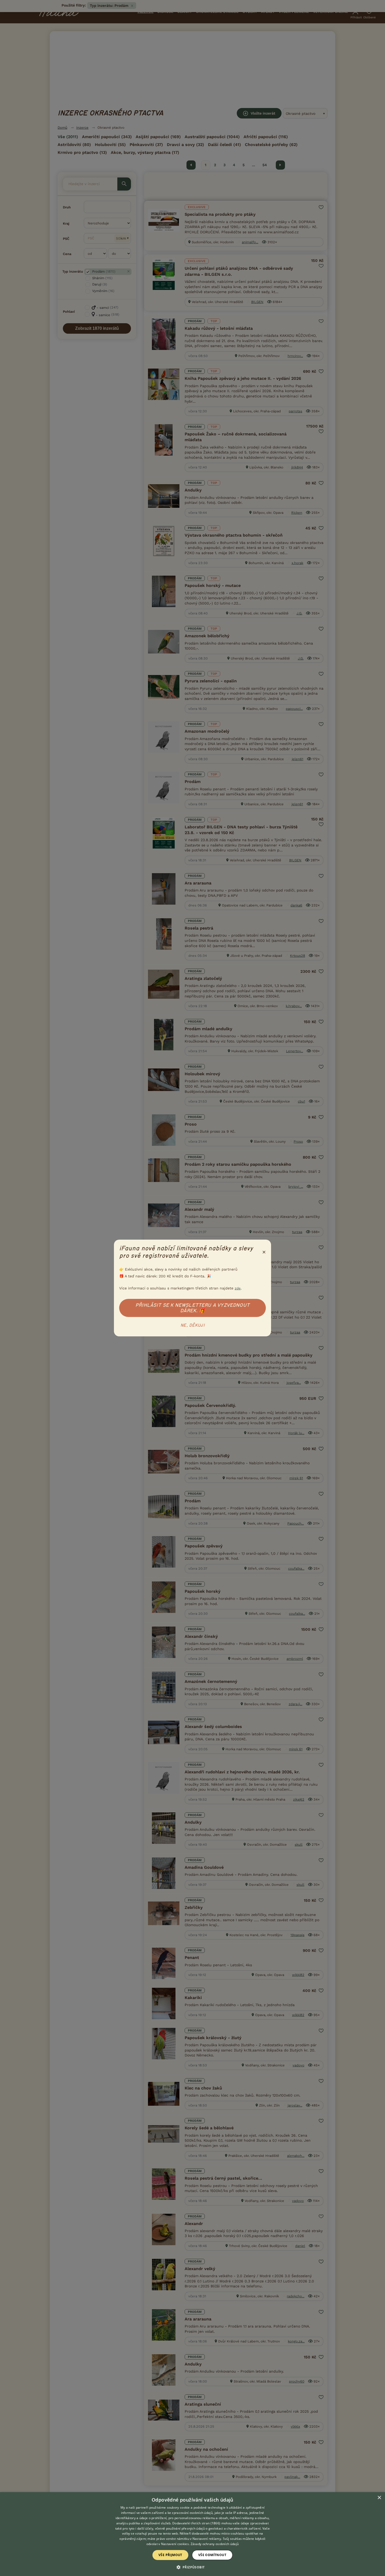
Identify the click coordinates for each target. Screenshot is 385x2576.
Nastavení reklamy (207, 2539)
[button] (193, 2567)
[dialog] (192, 2534)
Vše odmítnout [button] (212, 2555)
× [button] (379, 2498)
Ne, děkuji (192, 1325)
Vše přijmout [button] (170, 2555)
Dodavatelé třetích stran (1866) (196, 2523)
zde (238, 1288)
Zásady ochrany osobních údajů (215, 2544)
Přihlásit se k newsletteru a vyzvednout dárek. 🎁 (192, 1308)
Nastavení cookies (175, 2544)
